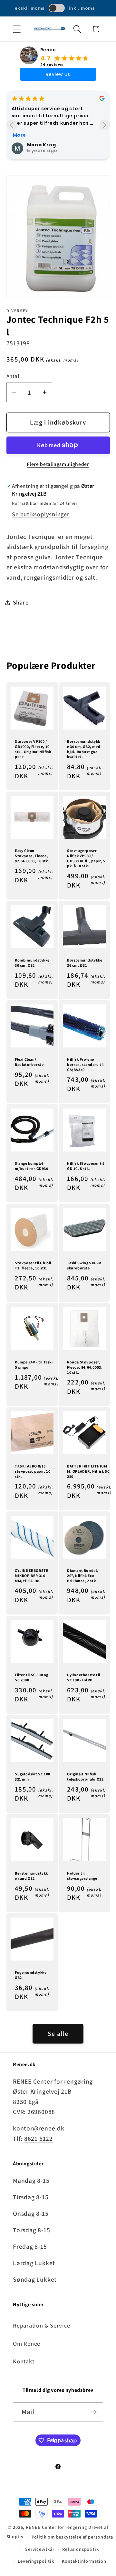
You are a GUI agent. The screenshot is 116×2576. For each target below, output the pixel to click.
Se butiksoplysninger (41, 514)
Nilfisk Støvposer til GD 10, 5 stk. (86, 1166)
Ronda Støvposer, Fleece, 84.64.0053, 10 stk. (85, 1367)
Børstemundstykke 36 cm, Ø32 (85, 963)
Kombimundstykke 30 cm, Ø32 (32, 963)
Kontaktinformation (84, 2561)
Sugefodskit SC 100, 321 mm (33, 1777)
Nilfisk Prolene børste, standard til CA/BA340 (85, 1064)
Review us (58, 74)
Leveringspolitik (36, 2561)
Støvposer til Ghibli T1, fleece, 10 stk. (33, 1265)
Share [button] (21, 602)
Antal (13, 376)
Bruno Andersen (49, 133)
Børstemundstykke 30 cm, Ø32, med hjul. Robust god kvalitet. (84, 749)
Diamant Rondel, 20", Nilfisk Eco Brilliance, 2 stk (83, 1575)
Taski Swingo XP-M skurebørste (84, 1265)
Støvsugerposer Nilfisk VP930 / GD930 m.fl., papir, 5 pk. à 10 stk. (86, 858)
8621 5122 (39, 2139)
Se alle (58, 2034)
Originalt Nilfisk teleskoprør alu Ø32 (85, 1777)
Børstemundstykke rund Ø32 (31, 1876)
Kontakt (24, 2361)
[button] (17, 29)
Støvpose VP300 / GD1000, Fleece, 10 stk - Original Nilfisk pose (33, 749)
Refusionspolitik (81, 2549)
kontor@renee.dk (39, 2128)
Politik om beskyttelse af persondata (72, 2537)
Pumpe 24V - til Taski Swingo (34, 1365)
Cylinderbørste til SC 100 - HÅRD (84, 1677)
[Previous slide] (12, 125)
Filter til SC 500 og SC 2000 (32, 1677)
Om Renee (27, 2343)
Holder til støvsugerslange (82, 1876)
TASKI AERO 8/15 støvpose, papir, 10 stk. (33, 1471)
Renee (48, 50)
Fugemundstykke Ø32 (31, 1975)
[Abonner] (94, 2412)
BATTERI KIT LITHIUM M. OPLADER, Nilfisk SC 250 (88, 1471)
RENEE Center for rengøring (56, 2527)
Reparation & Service (42, 2325)
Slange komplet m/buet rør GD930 (32, 1166)
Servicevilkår (40, 2549)
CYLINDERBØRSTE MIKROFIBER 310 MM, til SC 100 (32, 1575)
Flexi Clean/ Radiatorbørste (29, 1062)
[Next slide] (104, 125)
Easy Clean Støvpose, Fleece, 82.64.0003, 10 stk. (32, 856)
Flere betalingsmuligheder (58, 464)
